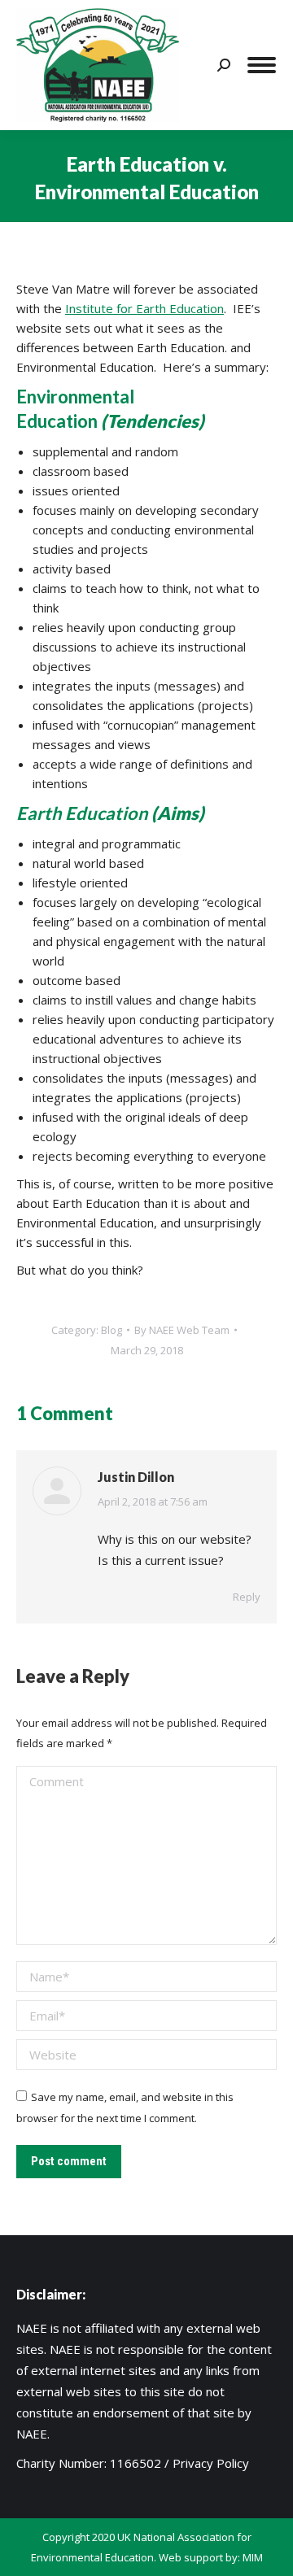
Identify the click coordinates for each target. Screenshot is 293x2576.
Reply (247, 1597)
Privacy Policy (211, 2463)
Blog (112, 1330)
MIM (253, 2557)
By (182, 1330)
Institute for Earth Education (144, 308)
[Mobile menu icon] (262, 65)
